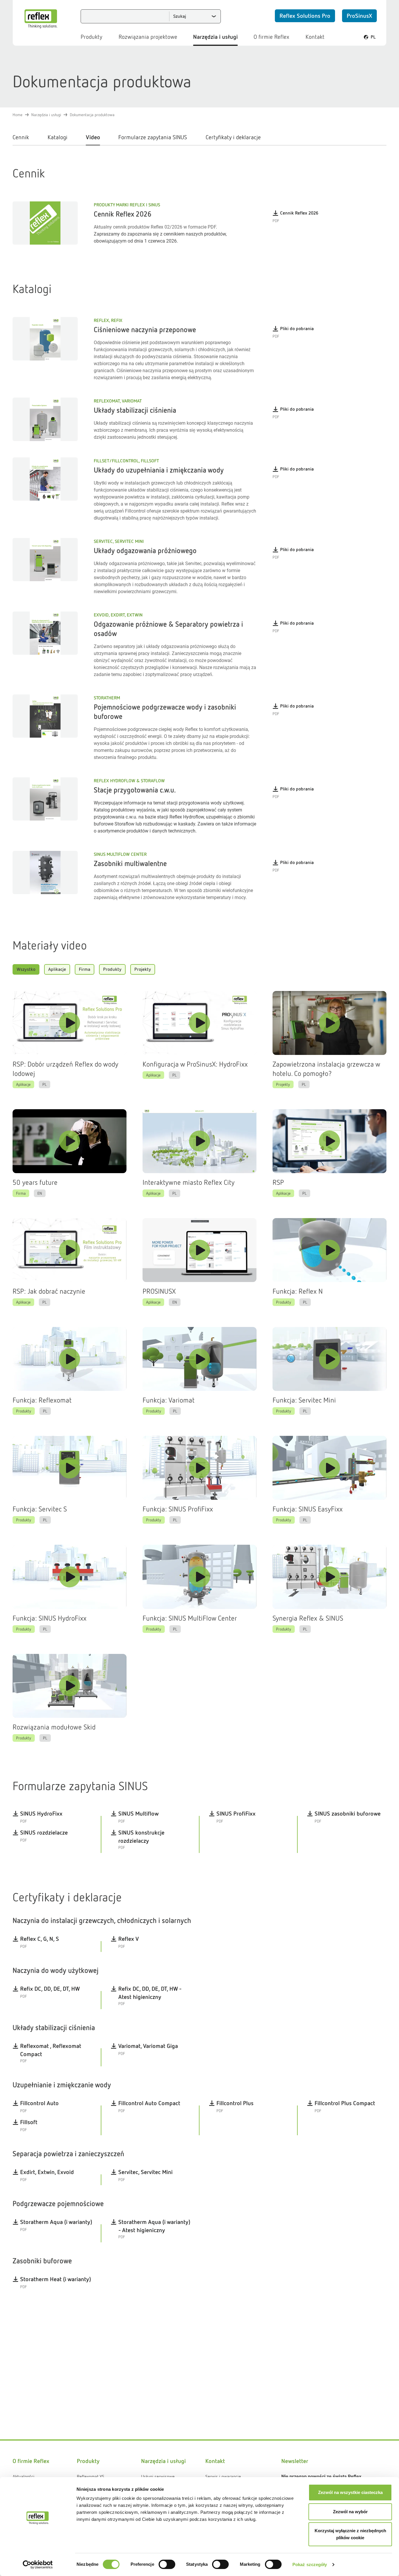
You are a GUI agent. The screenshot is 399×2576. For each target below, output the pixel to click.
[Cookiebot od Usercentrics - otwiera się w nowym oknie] (38, 2565)
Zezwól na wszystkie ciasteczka (350, 2492)
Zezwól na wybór (350, 2512)
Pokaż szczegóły (310, 2564)
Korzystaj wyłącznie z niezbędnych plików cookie (350, 2534)
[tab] (25, 139)
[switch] (167, 2564)
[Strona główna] (41, 19)
